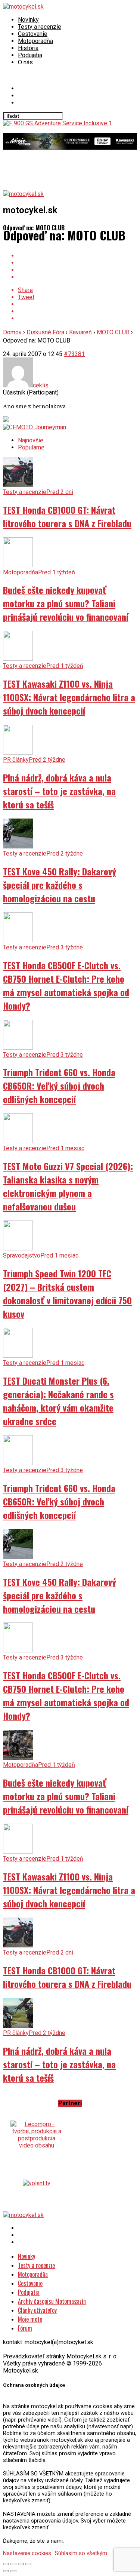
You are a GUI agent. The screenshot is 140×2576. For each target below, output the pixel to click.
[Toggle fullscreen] (21, 2557)
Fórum (25, 2321)
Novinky (28, 20)
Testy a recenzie (40, 27)
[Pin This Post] (77, 263)
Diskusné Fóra (45, 325)
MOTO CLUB (113, 325)
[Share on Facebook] (77, 248)
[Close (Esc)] (6, 2557)
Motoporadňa (35, 41)
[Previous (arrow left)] (6, 2564)
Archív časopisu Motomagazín (52, 2294)
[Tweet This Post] (77, 256)
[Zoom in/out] (28, 2557)
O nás (25, 62)
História (28, 48)
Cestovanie (33, 34)
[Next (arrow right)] (13, 2564)
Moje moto (30, 2312)
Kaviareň (80, 325)
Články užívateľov (37, 2303)
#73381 (74, 347)
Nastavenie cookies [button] (27, 2546)
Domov (12, 325)
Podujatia (30, 55)
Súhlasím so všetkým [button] (81, 2546)
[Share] (13, 2557)
